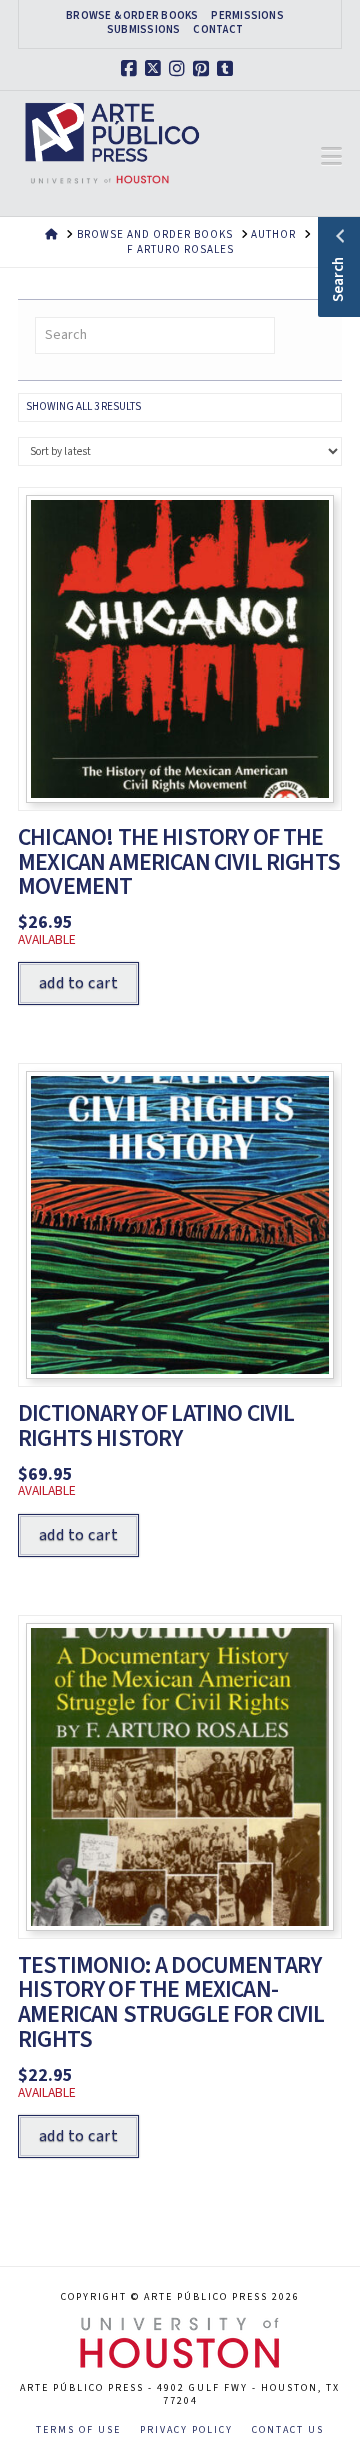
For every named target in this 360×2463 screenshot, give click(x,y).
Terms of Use (78, 2430)
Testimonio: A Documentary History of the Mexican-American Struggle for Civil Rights (171, 2003)
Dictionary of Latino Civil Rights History (156, 1426)
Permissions (247, 16)
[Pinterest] (204, 69)
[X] (156, 69)
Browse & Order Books (132, 16)
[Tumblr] (228, 69)
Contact (218, 30)
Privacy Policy (186, 2430)
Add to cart (78, 983)
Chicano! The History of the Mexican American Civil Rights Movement (179, 862)
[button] (331, 157)
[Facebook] (132, 69)
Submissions (143, 30)
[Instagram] (180, 69)
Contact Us (288, 2430)
